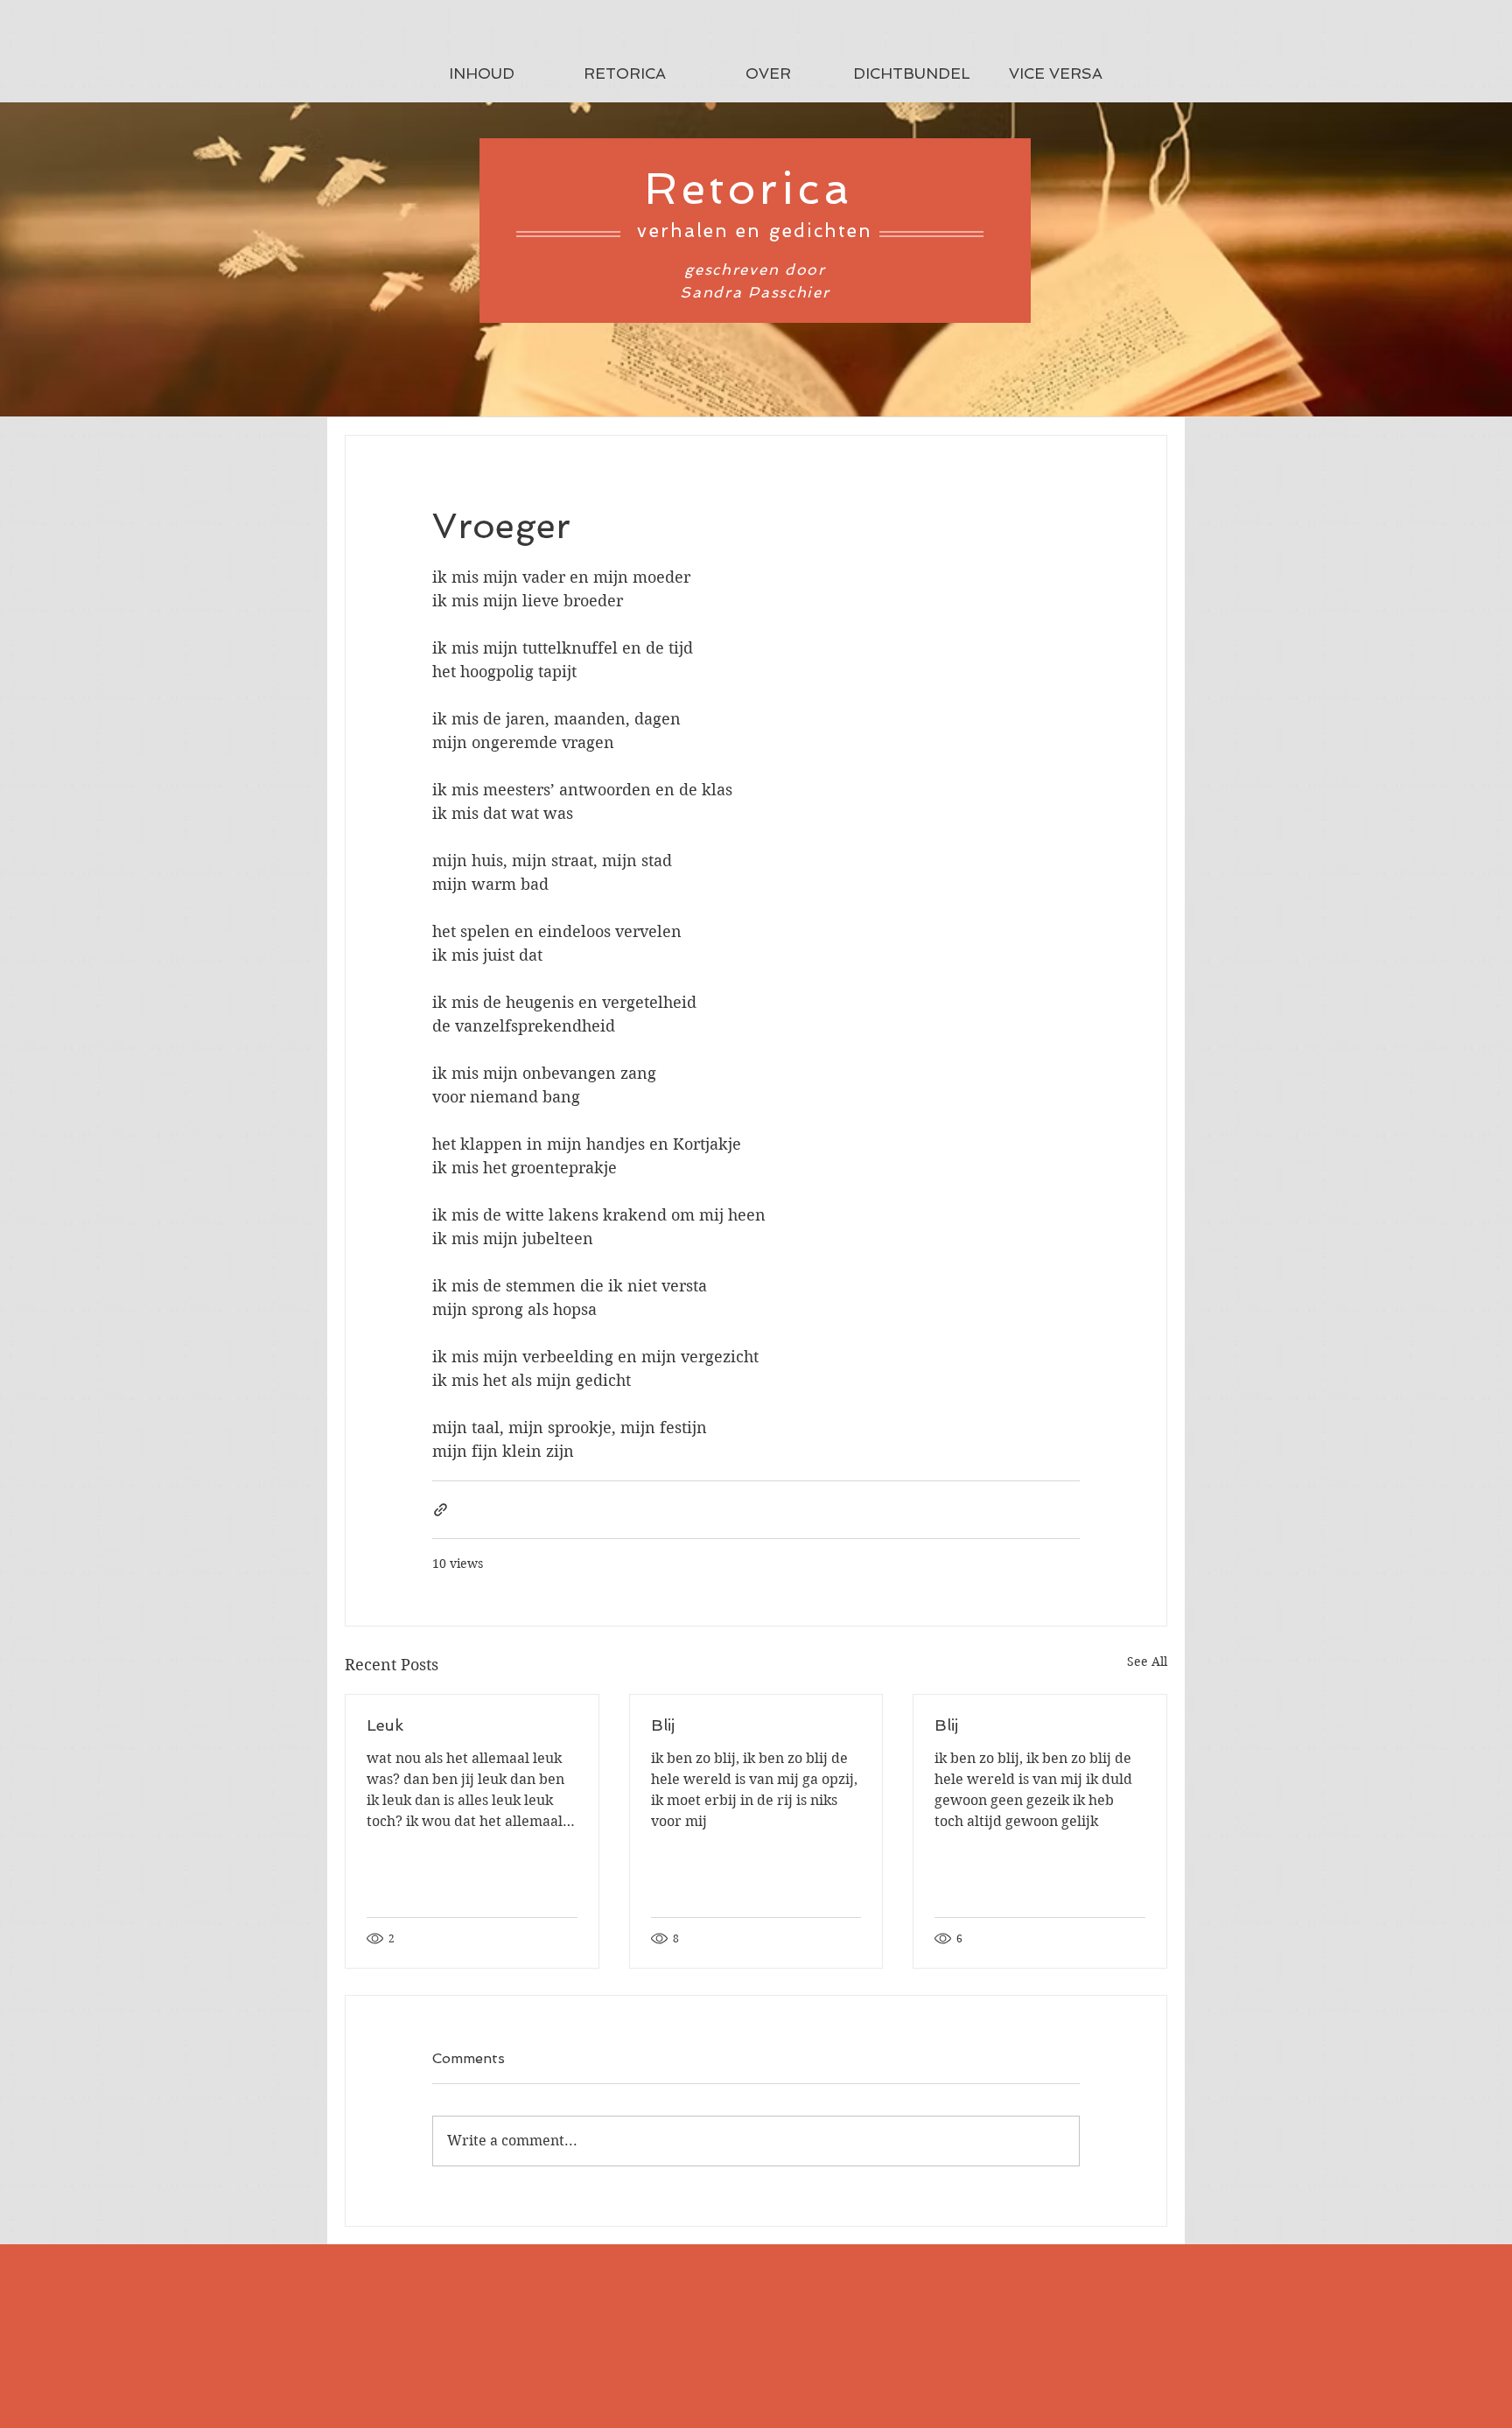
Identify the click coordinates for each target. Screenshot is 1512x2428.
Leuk (385, 1725)
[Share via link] (441, 1510)
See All (1147, 1662)
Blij (663, 1725)
